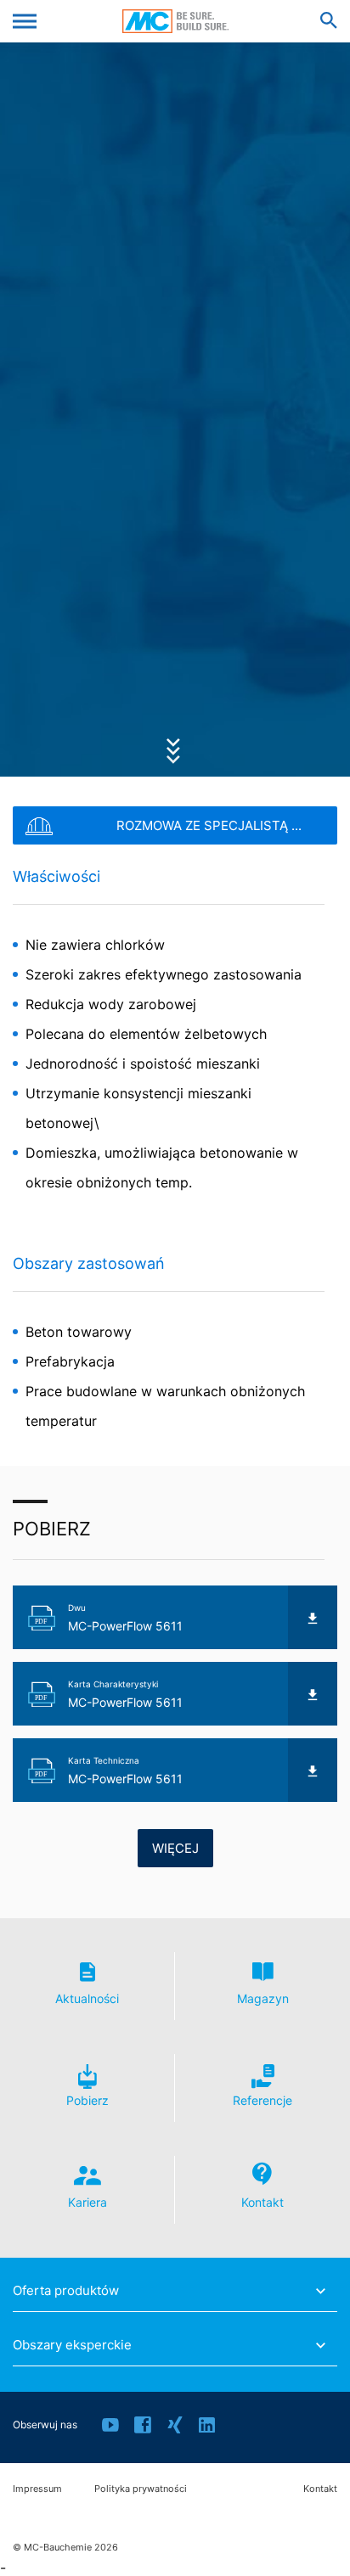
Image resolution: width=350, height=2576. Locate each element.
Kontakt (320, 2489)
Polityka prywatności (141, 2489)
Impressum (37, 2489)
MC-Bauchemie (175, 21)
